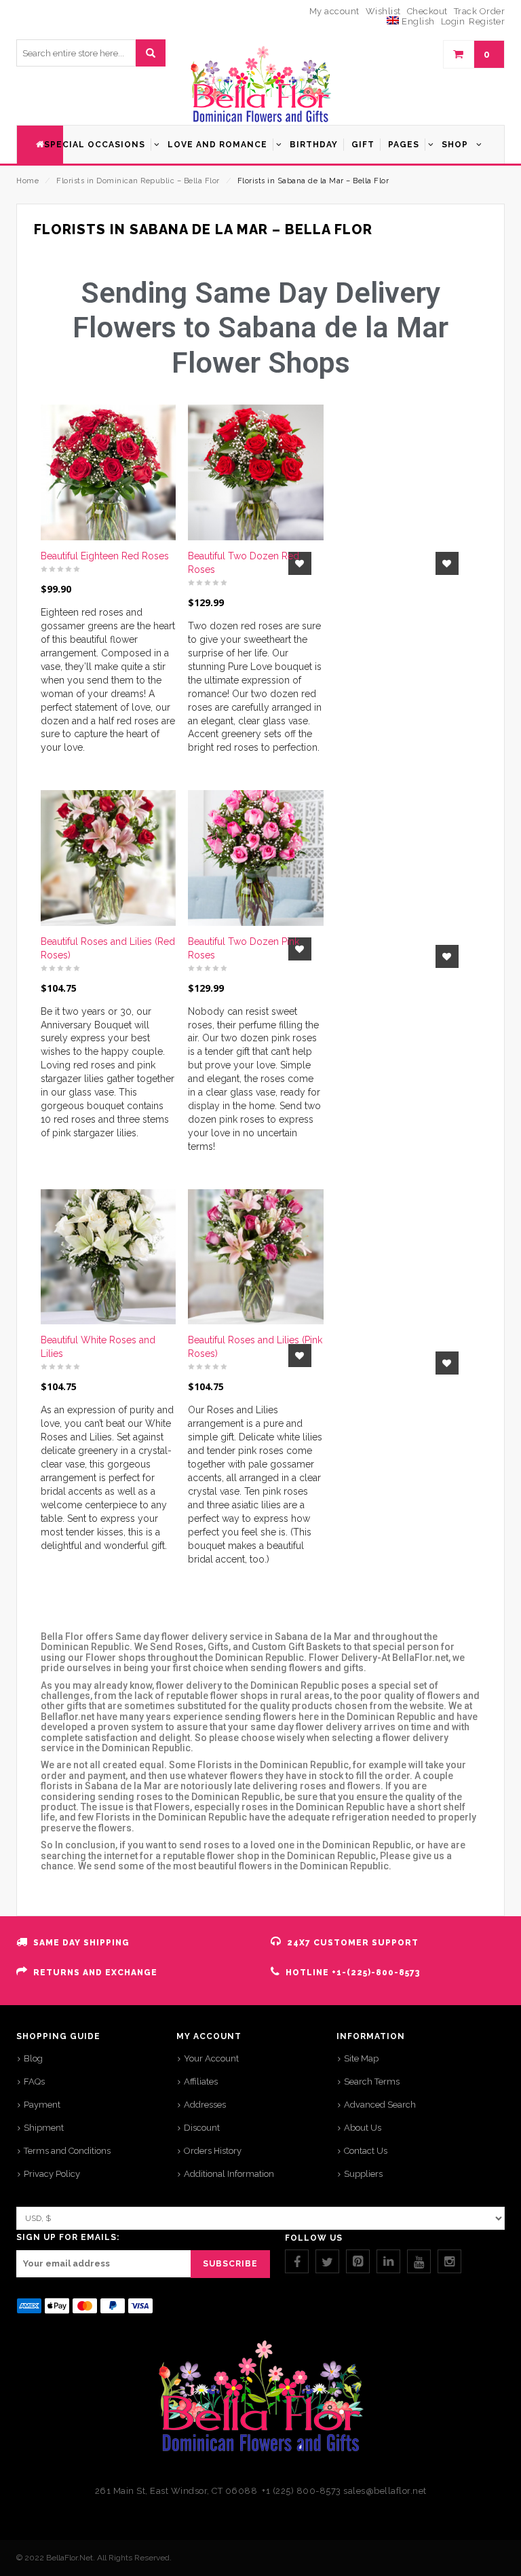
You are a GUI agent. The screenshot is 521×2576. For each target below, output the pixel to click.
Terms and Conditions (67, 2151)
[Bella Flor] (260, 85)
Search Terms (372, 2082)
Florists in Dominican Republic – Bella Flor (138, 181)
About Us (363, 2128)
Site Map (361, 2058)
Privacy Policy (52, 2174)
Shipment (44, 2128)
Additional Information (229, 2174)
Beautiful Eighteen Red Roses (105, 556)
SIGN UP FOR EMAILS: (68, 2237)
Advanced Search (380, 2105)
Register (487, 21)
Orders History (213, 2151)
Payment (42, 2105)
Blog (33, 2058)
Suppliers (363, 2174)
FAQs (34, 2082)
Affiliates (201, 2082)
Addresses (205, 2105)
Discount (202, 2128)
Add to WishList (442, 563)
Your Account (211, 2058)
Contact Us (366, 2151)
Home (27, 181)
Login (453, 21)
